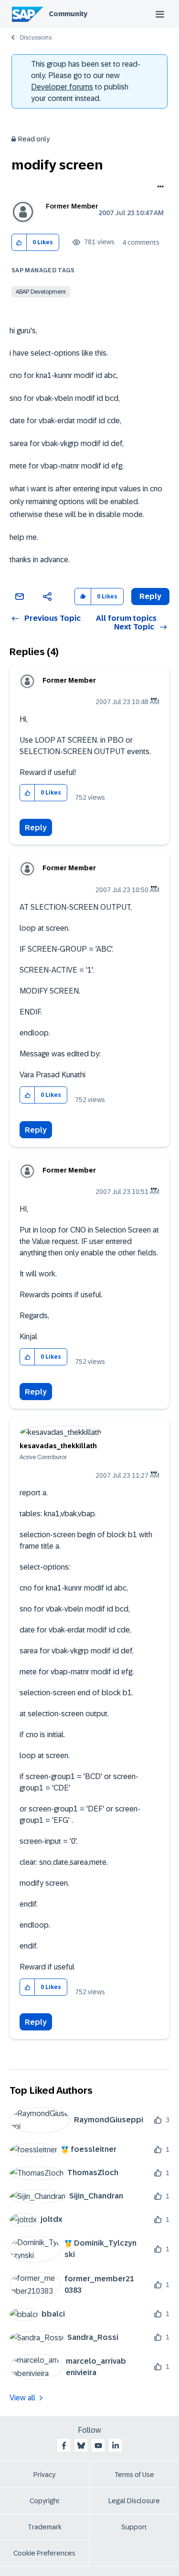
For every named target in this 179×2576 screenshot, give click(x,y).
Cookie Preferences (44, 2553)
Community (68, 14)
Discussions (36, 38)
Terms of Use (134, 2475)
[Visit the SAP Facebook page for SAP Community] (64, 2446)
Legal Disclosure (134, 2501)
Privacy (44, 2475)
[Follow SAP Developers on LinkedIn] (116, 2446)
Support (134, 2527)
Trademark (45, 2527)
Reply (36, 828)
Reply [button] (150, 596)
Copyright (45, 2501)
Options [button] (159, 188)
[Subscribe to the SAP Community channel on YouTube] (98, 2446)
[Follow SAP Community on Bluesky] (81, 2446)
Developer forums (62, 87)
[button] (19, 243)
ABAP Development (41, 292)
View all (22, 2398)
